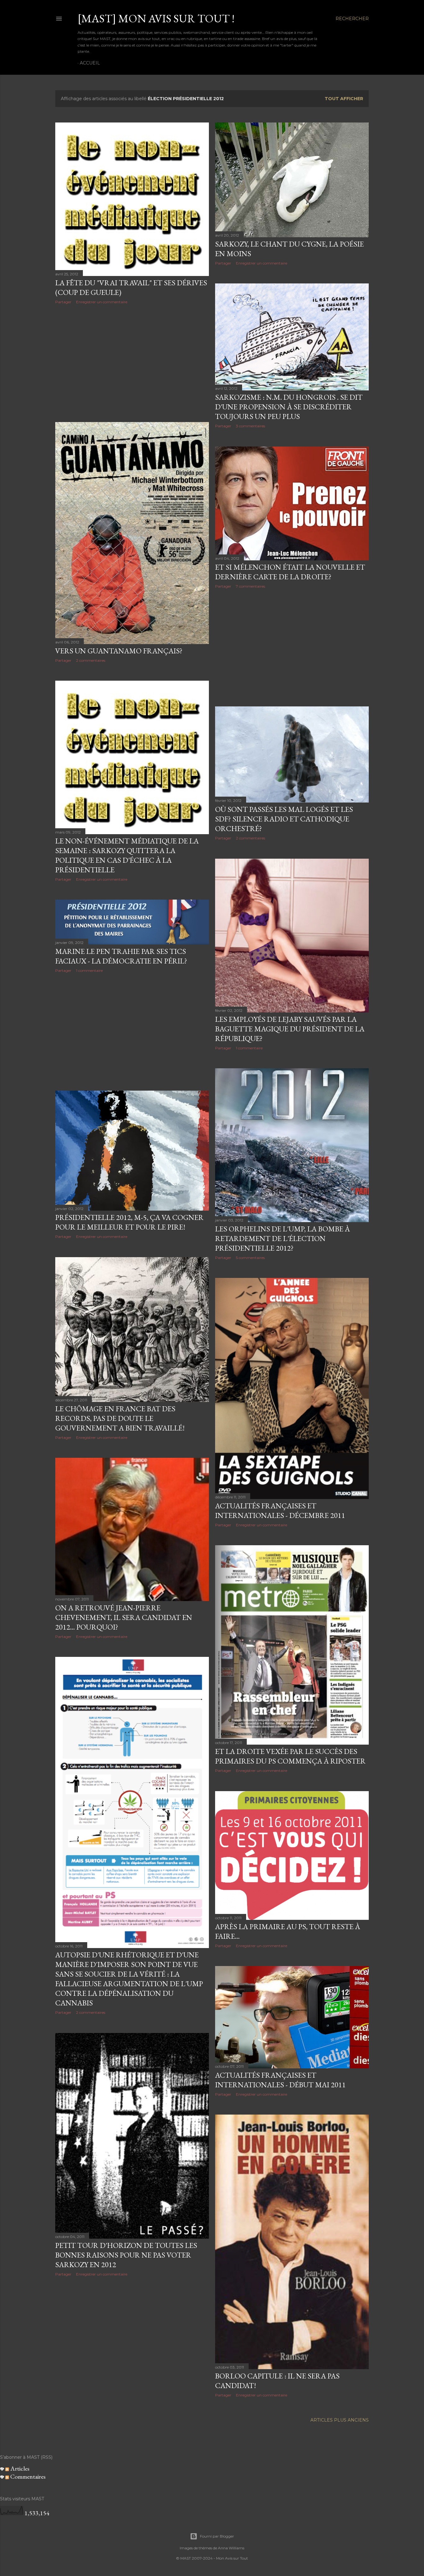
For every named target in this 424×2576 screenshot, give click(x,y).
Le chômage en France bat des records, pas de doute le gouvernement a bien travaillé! (120, 1418)
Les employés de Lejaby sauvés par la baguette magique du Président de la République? (290, 1029)
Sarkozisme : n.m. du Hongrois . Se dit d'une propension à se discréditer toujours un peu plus (289, 407)
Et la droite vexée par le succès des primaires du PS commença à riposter (290, 1756)
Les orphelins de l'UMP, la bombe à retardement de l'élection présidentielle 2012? (282, 1238)
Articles (19, 2468)
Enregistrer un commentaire (102, 302)
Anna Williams (231, 2548)
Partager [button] (63, 302)
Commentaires (27, 2476)
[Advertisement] (132, 363)
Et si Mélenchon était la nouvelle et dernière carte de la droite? (290, 572)
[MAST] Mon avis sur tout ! (156, 18)
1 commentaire (249, 1048)
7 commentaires (250, 586)
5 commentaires (250, 1258)
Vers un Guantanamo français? (119, 651)
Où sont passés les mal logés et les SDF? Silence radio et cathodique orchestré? (284, 819)
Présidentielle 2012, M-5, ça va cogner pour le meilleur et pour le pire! (129, 1222)
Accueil (90, 63)
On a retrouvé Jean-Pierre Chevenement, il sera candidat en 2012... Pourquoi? (124, 1617)
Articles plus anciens (340, 2420)
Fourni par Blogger (217, 2536)
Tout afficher (344, 99)
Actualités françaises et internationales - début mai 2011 (280, 2080)
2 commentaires (91, 660)
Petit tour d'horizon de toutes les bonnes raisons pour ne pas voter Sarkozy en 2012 (126, 2255)
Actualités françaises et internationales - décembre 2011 (280, 1510)
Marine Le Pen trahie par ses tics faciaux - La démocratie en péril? (121, 956)
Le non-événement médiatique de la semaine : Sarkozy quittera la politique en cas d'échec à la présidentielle (127, 855)
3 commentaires (250, 426)
